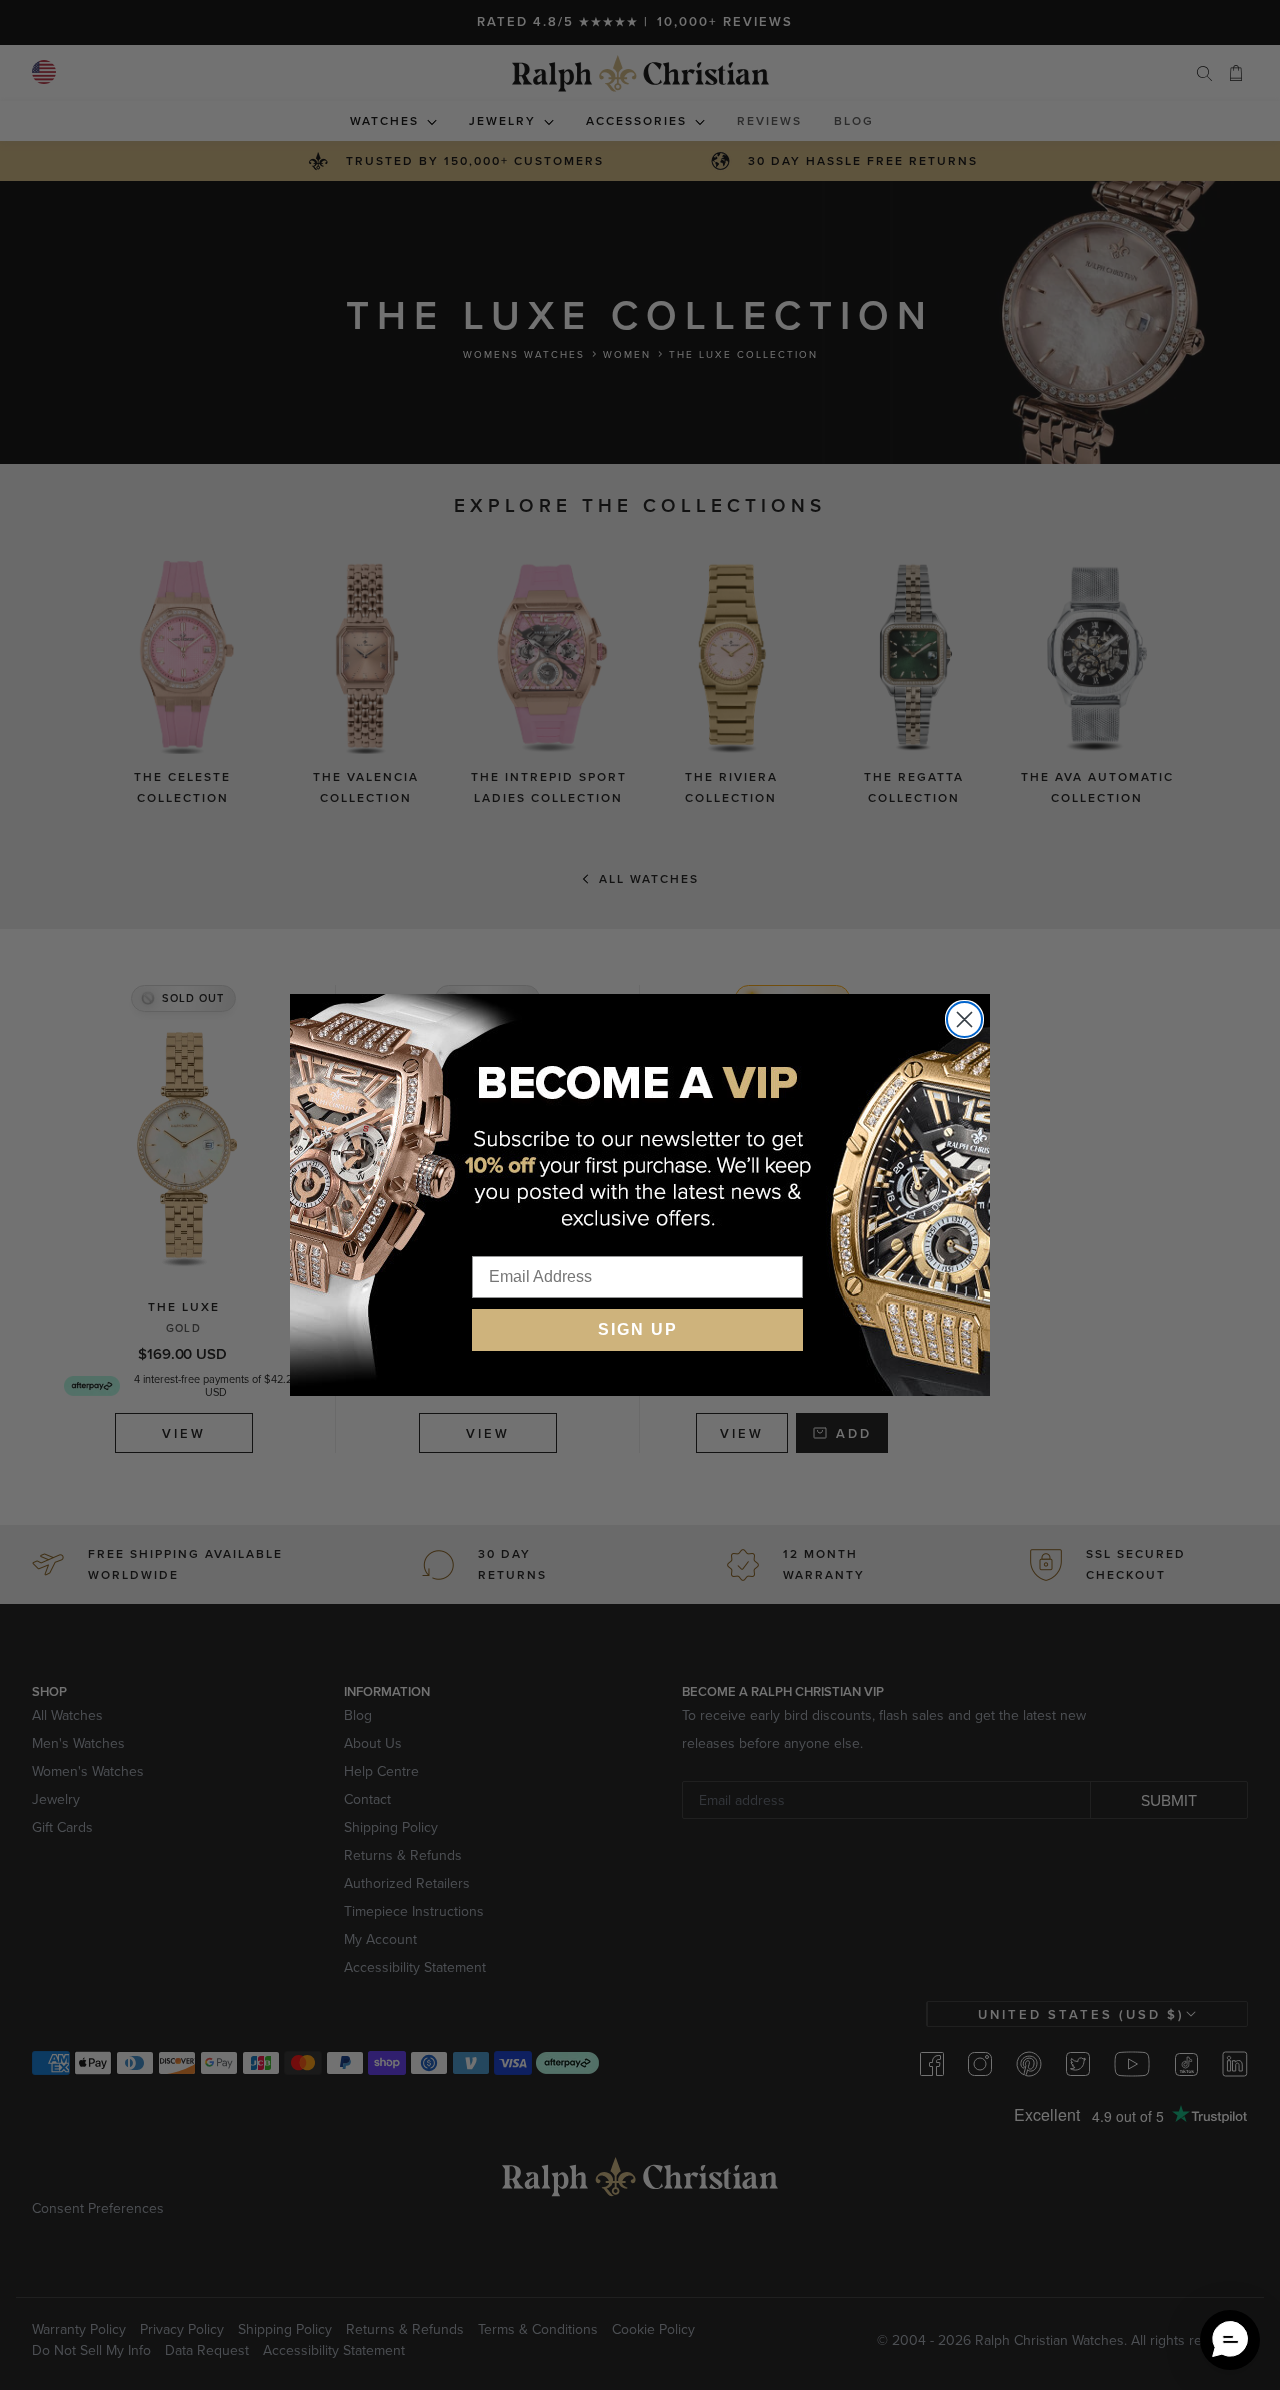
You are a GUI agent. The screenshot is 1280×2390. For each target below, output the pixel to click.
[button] (1230, 2340)
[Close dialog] (964, 1019)
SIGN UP (638, 1329)
